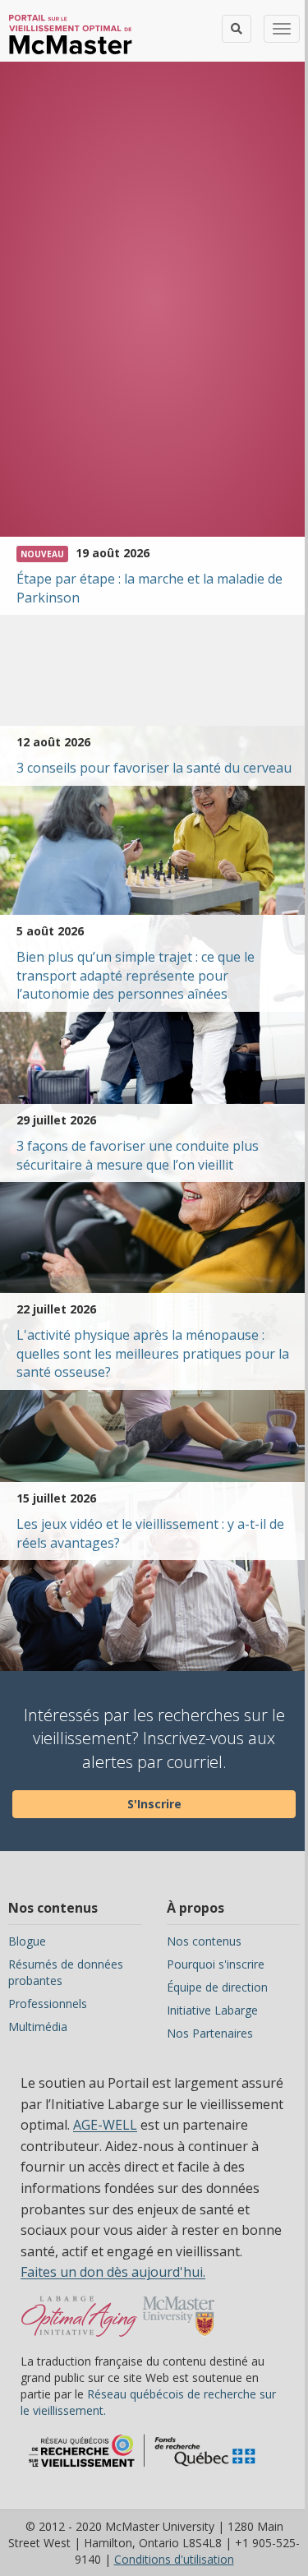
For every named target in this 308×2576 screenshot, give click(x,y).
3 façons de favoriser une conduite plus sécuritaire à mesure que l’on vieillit (138, 1155)
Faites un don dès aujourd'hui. (113, 2272)
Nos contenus (204, 1941)
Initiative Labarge (212, 2010)
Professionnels (48, 2004)
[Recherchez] (237, 29)
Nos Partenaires (210, 2033)
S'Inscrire (154, 1804)
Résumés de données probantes (66, 1972)
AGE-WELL (105, 2125)
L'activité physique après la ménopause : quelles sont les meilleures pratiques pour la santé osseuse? (153, 1354)
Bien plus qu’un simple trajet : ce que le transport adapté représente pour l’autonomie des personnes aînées (136, 976)
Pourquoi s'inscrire (216, 1964)
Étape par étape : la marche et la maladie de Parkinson (149, 588)
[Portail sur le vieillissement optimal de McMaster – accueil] (79, 2324)
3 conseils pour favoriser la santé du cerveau (154, 768)
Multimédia (38, 2027)
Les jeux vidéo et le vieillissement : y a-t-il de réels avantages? (150, 1533)
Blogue (27, 1941)
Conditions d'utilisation (174, 2559)
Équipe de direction (217, 1987)
